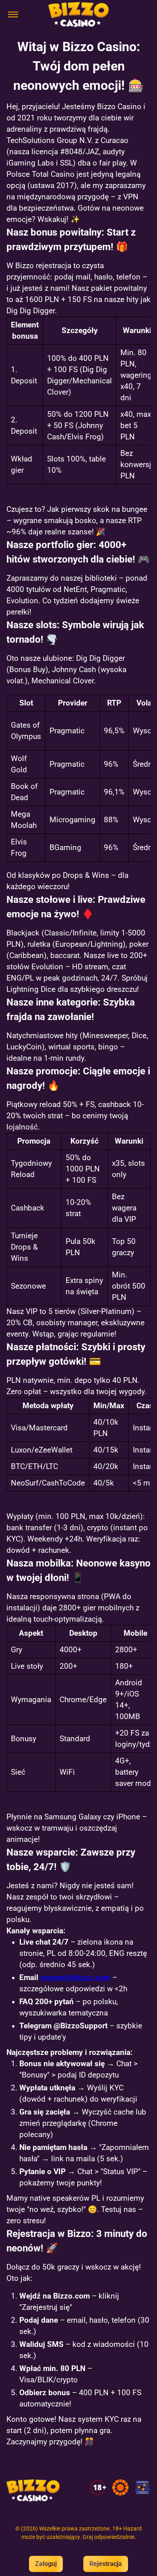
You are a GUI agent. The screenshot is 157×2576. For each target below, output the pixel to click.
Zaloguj (46, 2564)
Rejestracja (106, 2564)
